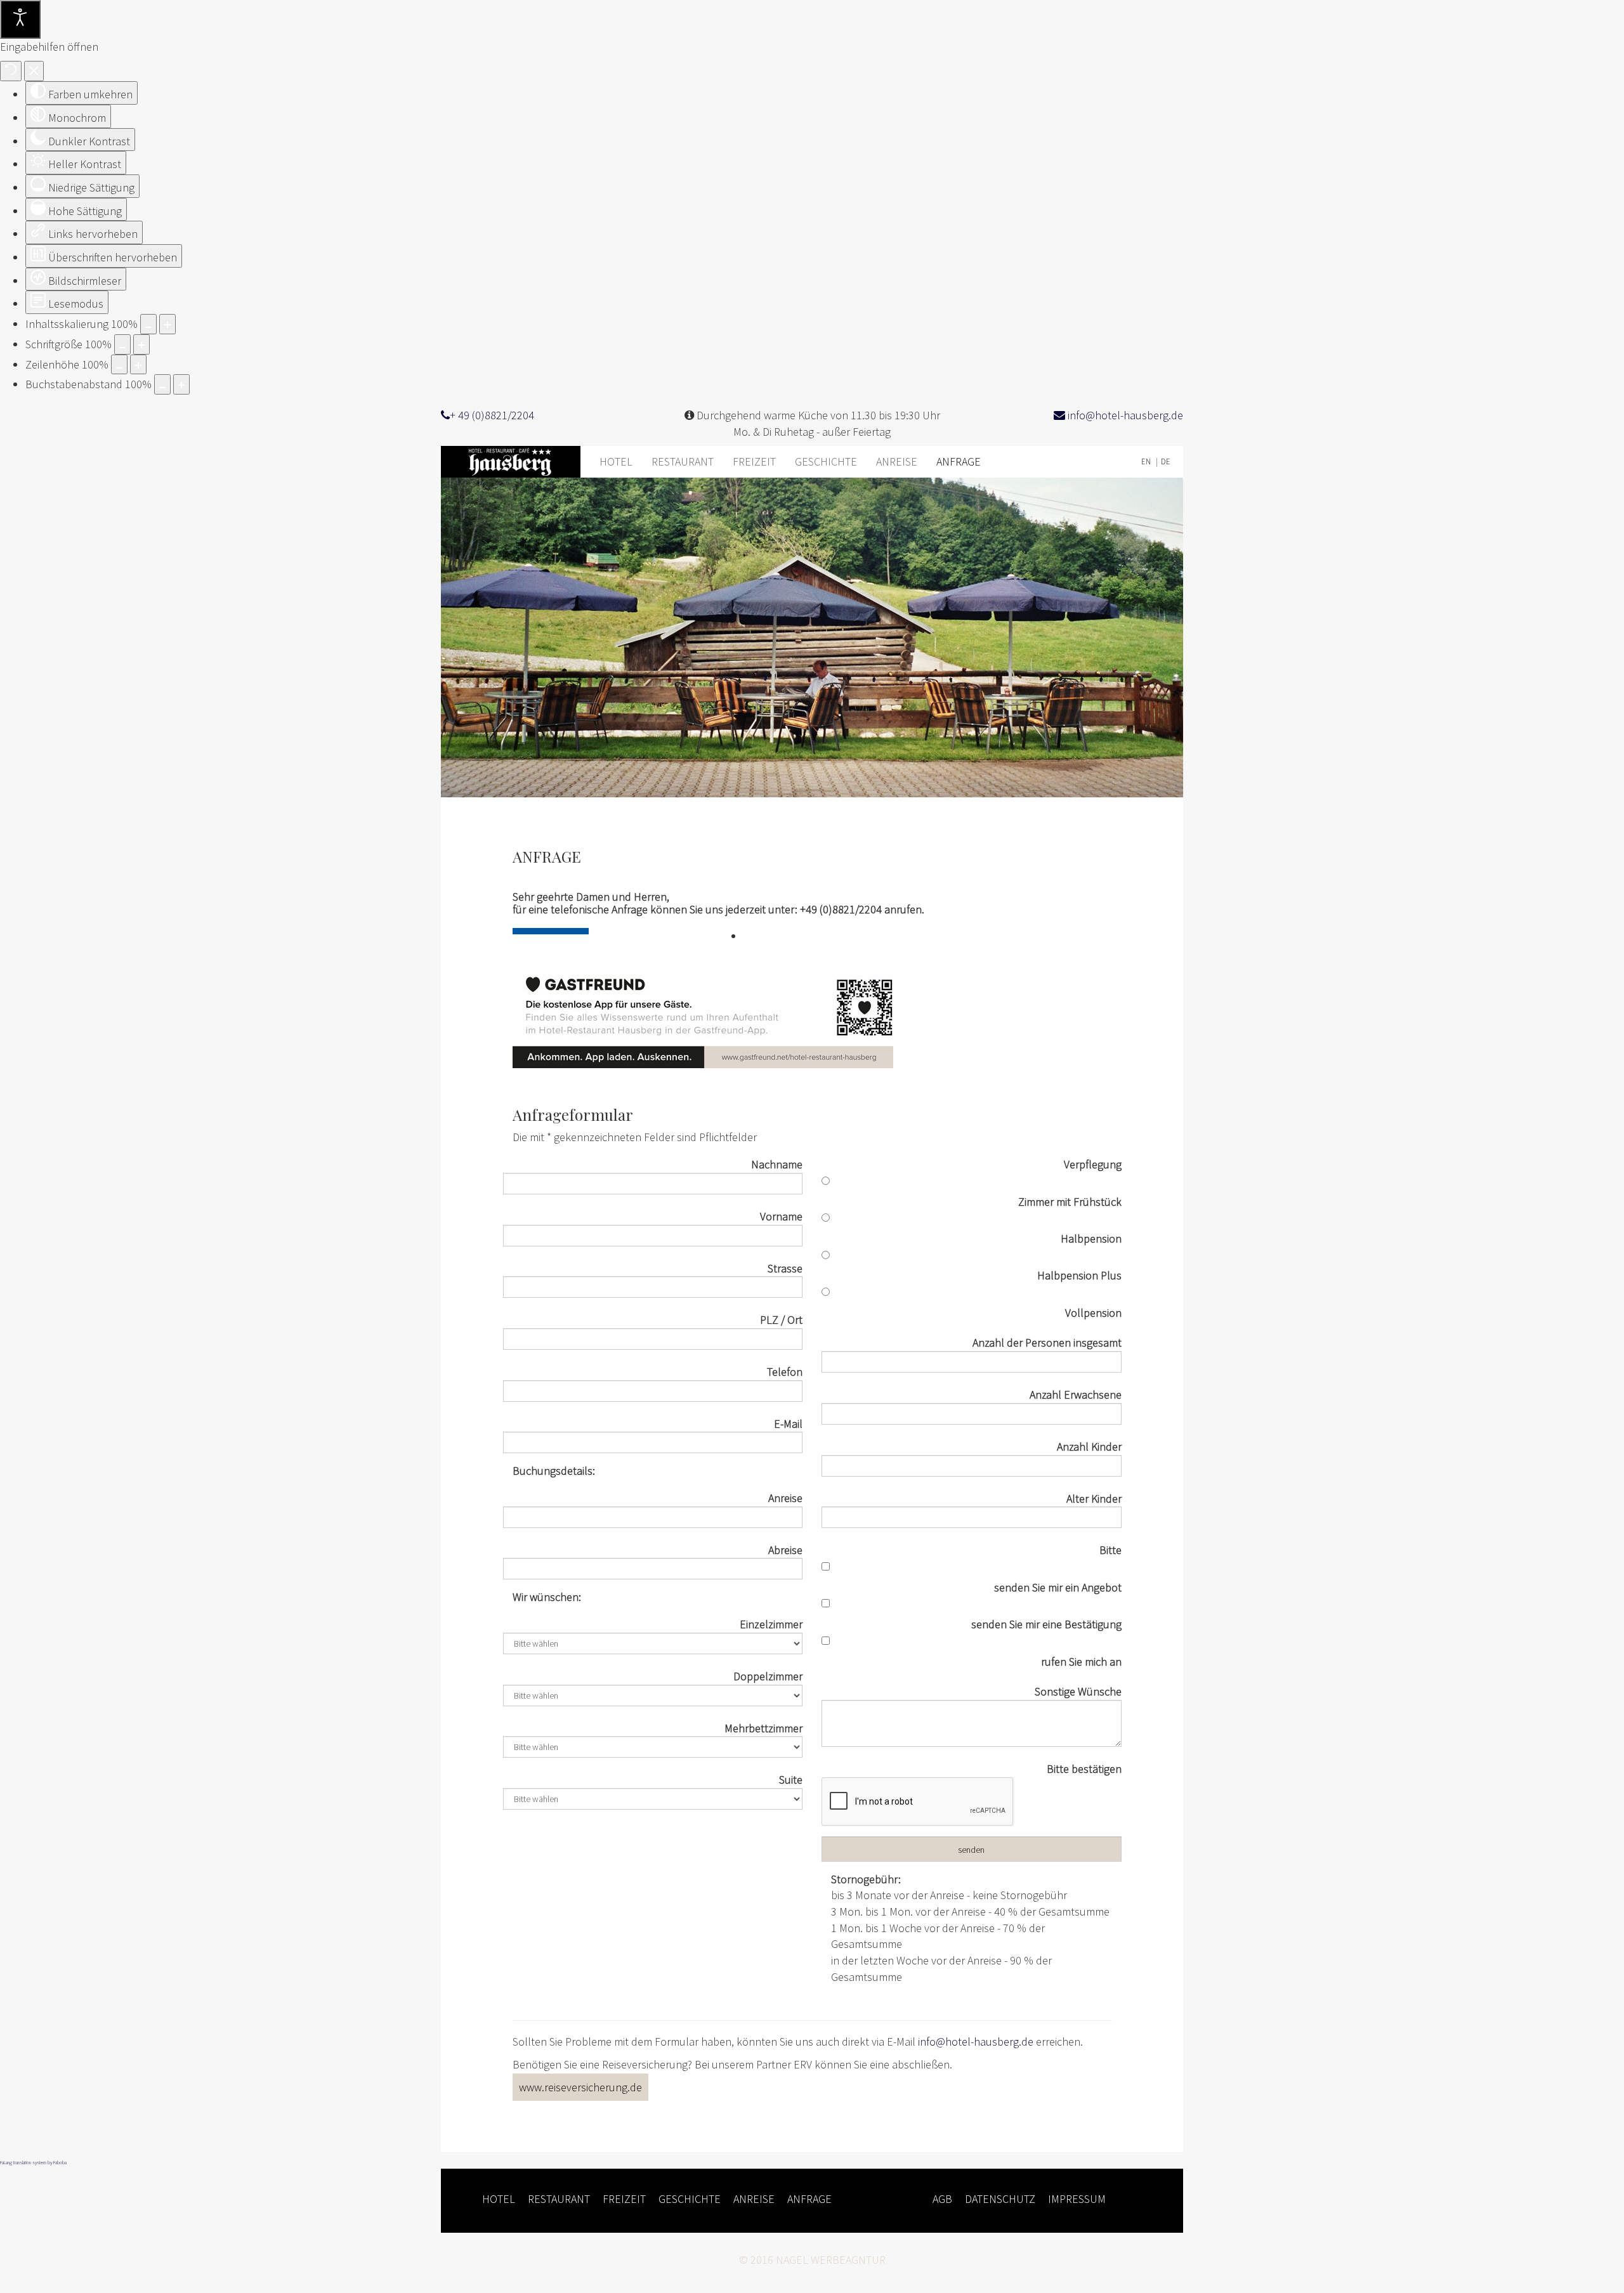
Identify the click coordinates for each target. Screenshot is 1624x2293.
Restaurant (683, 461)
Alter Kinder (1094, 1499)
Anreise (897, 461)
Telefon (785, 1372)
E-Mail (788, 1424)
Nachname (777, 1164)
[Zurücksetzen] (11, 71)
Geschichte (826, 461)
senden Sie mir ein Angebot (1058, 1587)
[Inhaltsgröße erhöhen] (167, 324)
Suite (791, 1780)
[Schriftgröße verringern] (122, 344)
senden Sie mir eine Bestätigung (1046, 1624)
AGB (942, 2199)
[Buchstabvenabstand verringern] (162, 384)
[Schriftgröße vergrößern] (141, 344)
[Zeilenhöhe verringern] (119, 365)
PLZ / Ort (781, 1320)
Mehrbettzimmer (763, 1728)
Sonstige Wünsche (1078, 1691)
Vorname (781, 1216)
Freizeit (754, 461)
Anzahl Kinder (1089, 1447)
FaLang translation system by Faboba (33, 2162)
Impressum (1077, 2199)
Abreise (785, 1550)
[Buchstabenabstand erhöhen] (181, 384)
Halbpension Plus (1079, 1275)
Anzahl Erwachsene (1076, 1395)
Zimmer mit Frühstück (1070, 1202)
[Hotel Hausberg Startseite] (515, 462)
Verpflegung (1093, 1164)
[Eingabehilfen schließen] (34, 71)
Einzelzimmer (771, 1624)
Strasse (785, 1268)
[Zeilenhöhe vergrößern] (138, 365)
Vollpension (1093, 1313)
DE (1166, 461)
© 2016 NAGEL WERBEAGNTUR (812, 2260)
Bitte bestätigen (1084, 1769)
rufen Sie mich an (1081, 1662)
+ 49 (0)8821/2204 (492, 415)
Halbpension (1091, 1238)
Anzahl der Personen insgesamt (1047, 1342)
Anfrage (959, 461)
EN (1147, 461)
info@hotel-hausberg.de (1124, 415)
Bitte (1110, 1550)
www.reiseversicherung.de (580, 2087)
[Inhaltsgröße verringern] (148, 324)
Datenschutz (1000, 2199)
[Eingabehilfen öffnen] (20, 19)
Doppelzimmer (768, 1676)
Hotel (616, 461)
